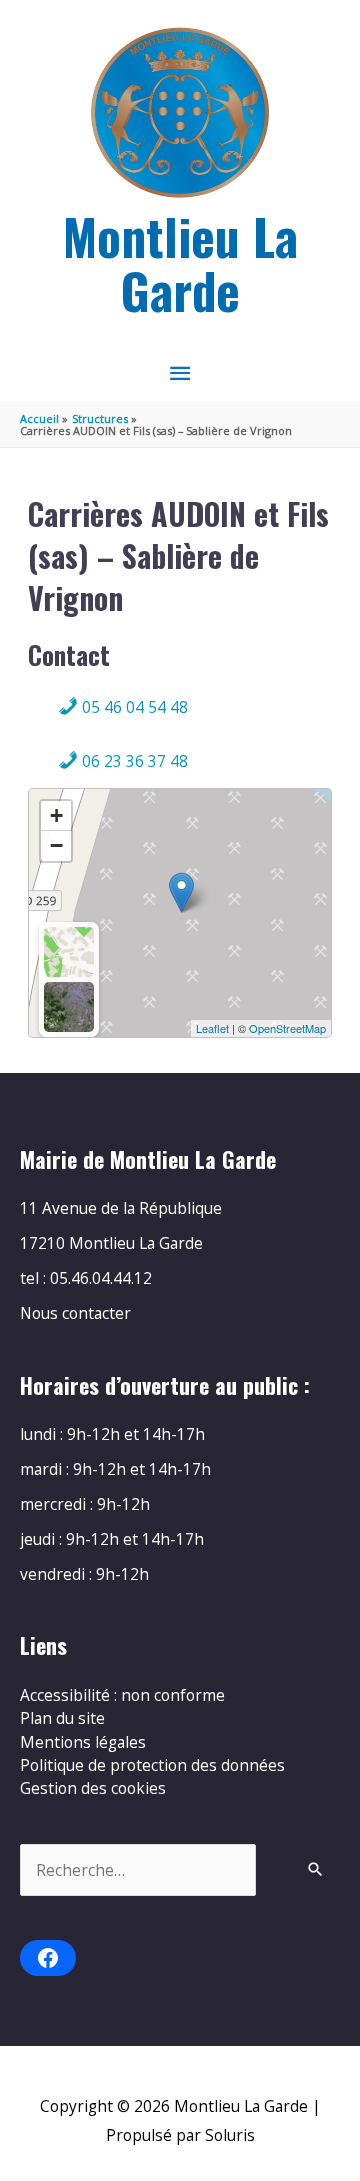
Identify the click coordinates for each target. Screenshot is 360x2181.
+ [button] (56, 815)
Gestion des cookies (93, 1788)
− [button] (56, 845)
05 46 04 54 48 (133, 707)
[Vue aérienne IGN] (69, 1007)
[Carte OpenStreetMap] (69, 952)
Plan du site (62, 1718)
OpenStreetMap (287, 1028)
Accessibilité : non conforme (122, 1695)
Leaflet (212, 1028)
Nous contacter (75, 1313)
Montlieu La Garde (180, 262)
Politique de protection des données (152, 1765)
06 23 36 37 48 (133, 761)
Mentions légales (83, 1742)
